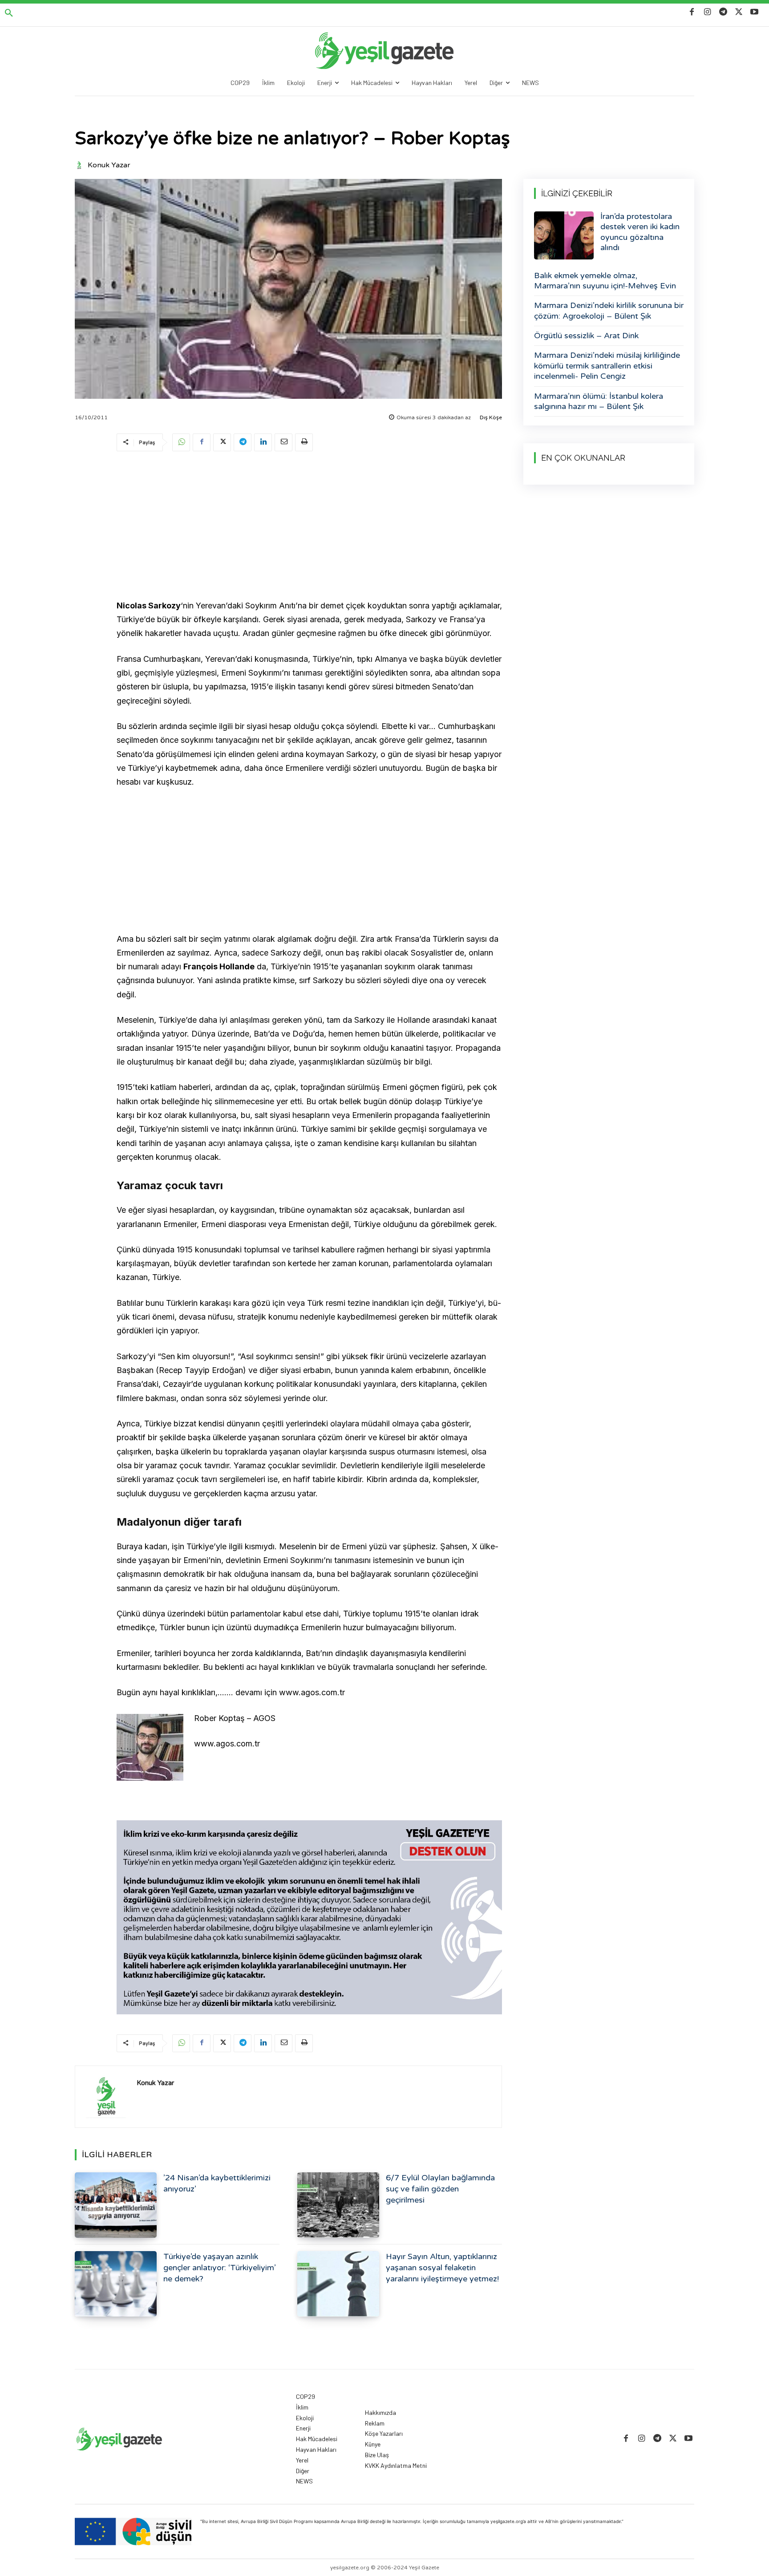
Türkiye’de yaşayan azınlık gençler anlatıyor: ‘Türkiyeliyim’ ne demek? (220, 2268)
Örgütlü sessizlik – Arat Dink (586, 336)
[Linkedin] (263, 442)
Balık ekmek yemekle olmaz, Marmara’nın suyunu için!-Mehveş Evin (605, 281)
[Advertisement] (309, 527)
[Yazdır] (304, 442)
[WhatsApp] (181, 442)
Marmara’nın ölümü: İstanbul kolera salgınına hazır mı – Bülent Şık (599, 401)
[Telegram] (723, 12)
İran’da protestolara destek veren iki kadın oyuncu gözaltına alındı (640, 232)
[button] (9, 13)
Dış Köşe (491, 417)
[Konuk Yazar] (81, 165)
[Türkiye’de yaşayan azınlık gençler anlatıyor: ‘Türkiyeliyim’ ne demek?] (116, 2284)
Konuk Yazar (109, 165)
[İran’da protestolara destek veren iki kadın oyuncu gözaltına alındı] (564, 235)
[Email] (283, 442)
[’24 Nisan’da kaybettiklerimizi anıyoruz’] (116, 2205)
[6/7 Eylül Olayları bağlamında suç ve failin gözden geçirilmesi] (338, 2205)
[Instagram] (707, 12)
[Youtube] (755, 12)
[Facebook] (692, 12)
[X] (739, 12)
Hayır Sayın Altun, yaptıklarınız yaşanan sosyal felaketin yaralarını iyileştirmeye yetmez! (442, 2268)
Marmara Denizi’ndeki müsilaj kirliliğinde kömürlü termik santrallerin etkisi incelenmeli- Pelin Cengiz (607, 366)
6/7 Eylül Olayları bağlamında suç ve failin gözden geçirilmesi (440, 2189)
